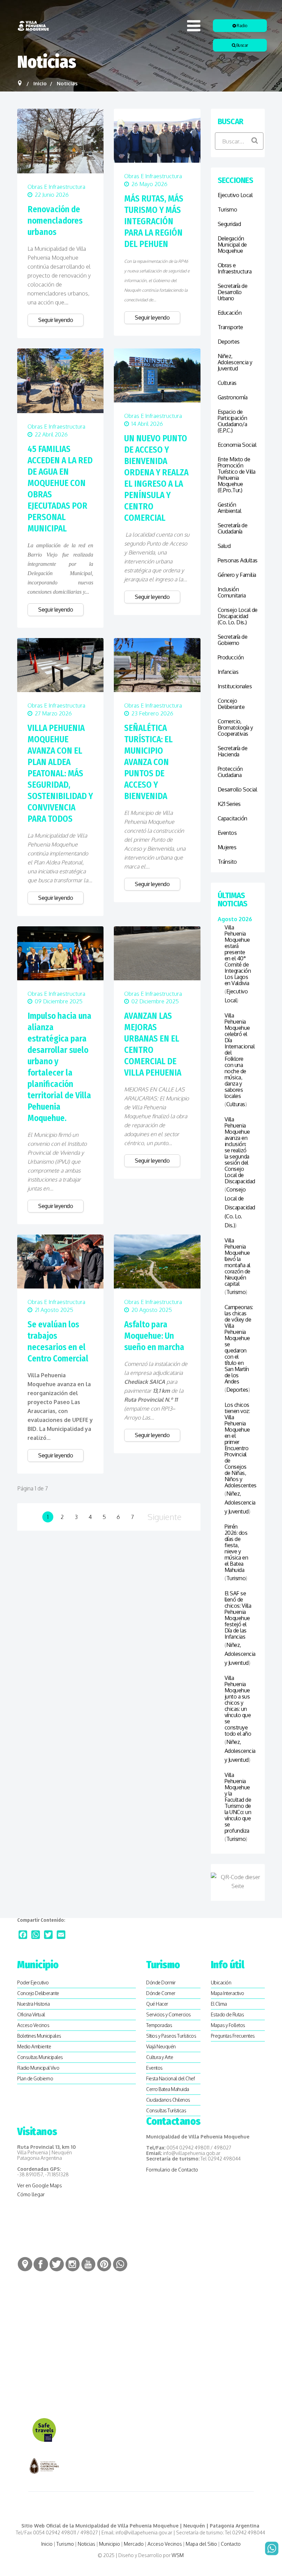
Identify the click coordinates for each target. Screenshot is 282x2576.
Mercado (134, 2544)
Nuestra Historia (33, 2004)
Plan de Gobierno (35, 2078)
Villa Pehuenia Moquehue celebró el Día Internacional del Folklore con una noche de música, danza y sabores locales (238, 1056)
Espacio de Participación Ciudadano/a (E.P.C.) (232, 421)
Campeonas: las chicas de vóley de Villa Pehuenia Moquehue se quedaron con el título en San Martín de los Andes (238, 1344)
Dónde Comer (161, 1993)
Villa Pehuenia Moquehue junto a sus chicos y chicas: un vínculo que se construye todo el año (238, 1706)
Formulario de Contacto (172, 2170)
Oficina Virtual (31, 2014)
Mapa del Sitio (201, 2544)
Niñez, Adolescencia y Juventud (235, 362)
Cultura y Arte (160, 2057)
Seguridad (229, 224)
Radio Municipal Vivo (38, 2068)
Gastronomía (233, 397)
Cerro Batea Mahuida (168, 2089)
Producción (231, 657)
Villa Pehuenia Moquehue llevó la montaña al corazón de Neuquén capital (237, 1262)
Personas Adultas (238, 560)
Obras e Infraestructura (56, 187)
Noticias (86, 2544)
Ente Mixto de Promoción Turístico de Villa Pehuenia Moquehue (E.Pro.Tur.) (237, 475)
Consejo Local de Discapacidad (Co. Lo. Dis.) (238, 616)
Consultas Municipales (40, 2057)
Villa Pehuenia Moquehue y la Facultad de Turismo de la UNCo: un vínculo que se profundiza (238, 1803)
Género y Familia (237, 575)
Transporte (230, 327)
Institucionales (235, 686)
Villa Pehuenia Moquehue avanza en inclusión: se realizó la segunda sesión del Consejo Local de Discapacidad (238, 1150)
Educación (230, 313)
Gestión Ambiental (230, 508)
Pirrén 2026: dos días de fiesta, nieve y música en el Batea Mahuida (236, 1548)
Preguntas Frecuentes (233, 2036)
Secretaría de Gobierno (233, 640)
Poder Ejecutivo (33, 1982)
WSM (178, 2555)
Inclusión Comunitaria (232, 592)
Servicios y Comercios (169, 2014)
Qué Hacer (157, 2004)
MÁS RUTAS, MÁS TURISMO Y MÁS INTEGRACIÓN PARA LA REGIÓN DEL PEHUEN (154, 222)
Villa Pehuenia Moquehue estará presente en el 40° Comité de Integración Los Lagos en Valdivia (238, 955)
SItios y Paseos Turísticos (171, 2036)
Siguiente (165, 1517)
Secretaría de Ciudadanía (233, 528)
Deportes (229, 342)
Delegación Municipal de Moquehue (232, 245)
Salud (224, 546)
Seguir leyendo (56, 320)
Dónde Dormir (161, 1982)
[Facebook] (23, 1935)
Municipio (110, 2544)
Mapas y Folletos (228, 2025)
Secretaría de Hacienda (233, 751)
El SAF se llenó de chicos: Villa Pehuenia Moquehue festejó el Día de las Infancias (238, 1615)
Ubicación (221, 1982)
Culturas (227, 383)
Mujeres (227, 847)
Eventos (227, 833)
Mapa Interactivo (227, 1993)
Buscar (242, 45)
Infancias (228, 672)
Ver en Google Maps (40, 2185)
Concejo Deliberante (231, 704)
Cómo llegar (31, 2194)
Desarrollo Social (237, 789)
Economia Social (237, 445)
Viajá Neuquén (161, 2046)
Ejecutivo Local (235, 195)
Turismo (227, 209)
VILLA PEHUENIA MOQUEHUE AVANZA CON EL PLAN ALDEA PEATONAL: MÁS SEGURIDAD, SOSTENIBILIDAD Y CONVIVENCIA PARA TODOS (60, 774)
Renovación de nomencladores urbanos (55, 221)
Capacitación (232, 818)
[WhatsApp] (36, 1935)
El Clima (219, 2004)
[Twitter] (48, 1935)
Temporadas (159, 2025)
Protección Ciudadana (230, 772)
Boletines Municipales (39, 2036)
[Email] (61, 1935)
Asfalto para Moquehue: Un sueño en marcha (154, 1336)
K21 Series (229, 804)
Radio (242, 26)
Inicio (47, 2544)
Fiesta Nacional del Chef (170, 2078)
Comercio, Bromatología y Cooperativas (235, 727)
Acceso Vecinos (33, 2025)
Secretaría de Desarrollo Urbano (233, 292)
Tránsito (227, 862)
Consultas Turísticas (166, 2110)
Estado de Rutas (227, 2014)
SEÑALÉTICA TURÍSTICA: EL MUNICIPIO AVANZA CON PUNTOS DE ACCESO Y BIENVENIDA (148, 762)
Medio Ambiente (34, 2046)
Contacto (231, 2544)
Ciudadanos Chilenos (168, 2100)
